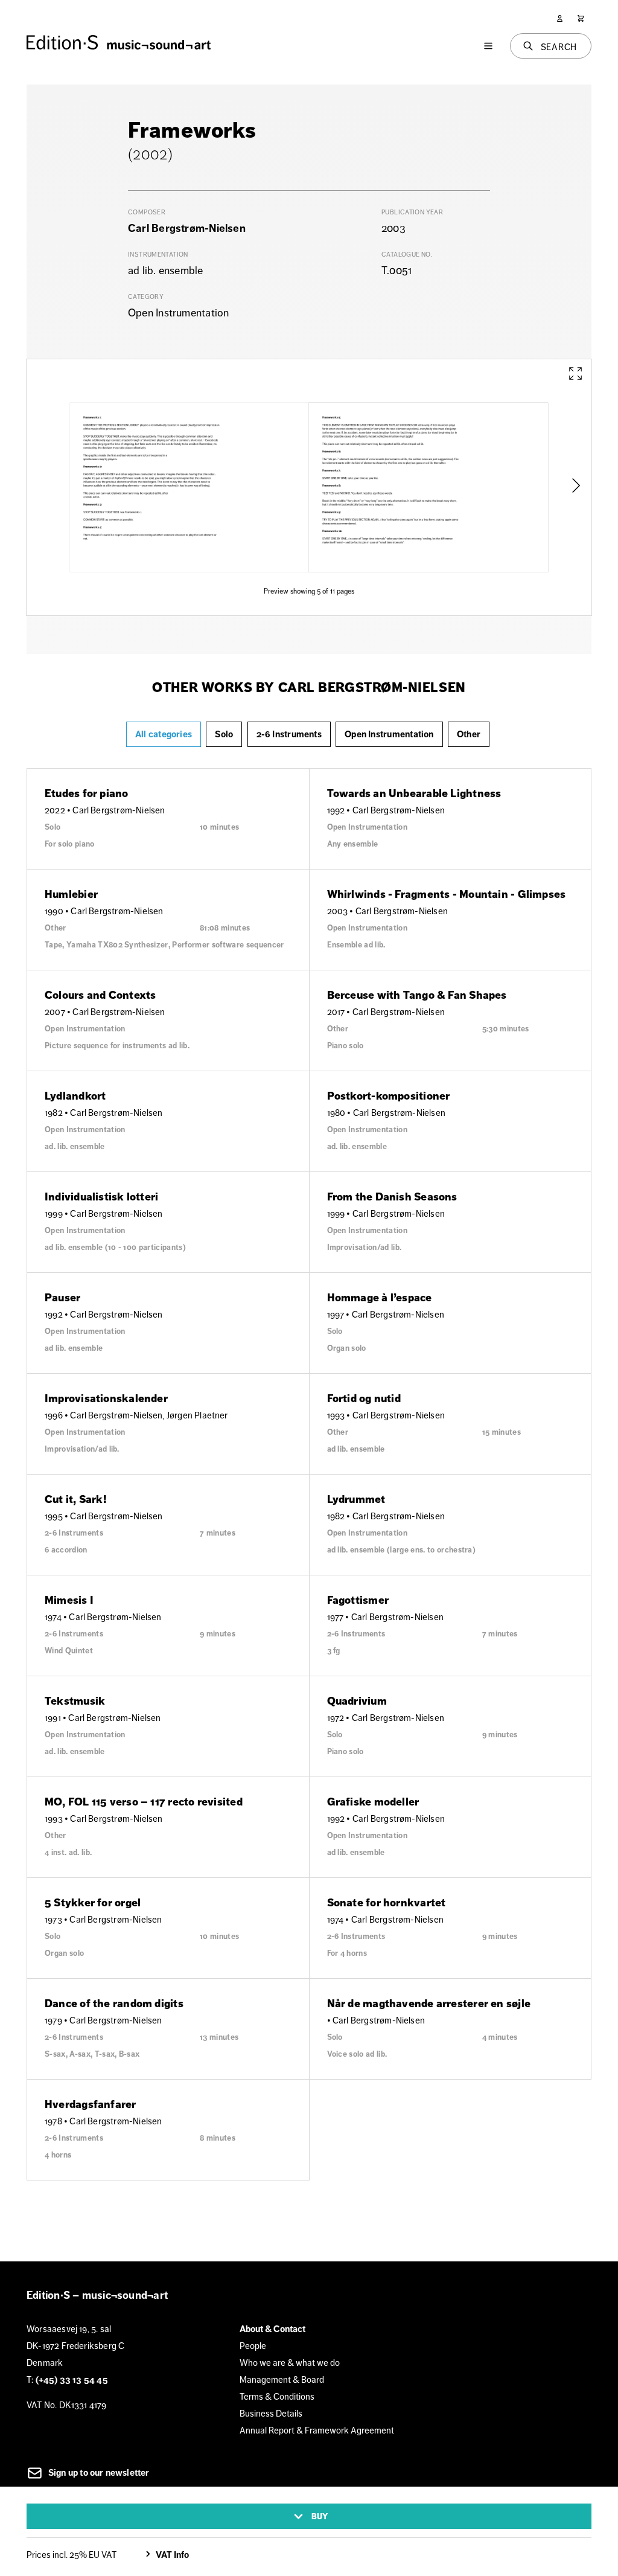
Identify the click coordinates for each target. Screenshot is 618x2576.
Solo (224, 734)
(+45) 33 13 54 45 (72, 2380)
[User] (560, 18)
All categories (164, 734)
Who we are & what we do (290, 2363)
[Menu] (488, 46)
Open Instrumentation (389, 734)
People (253, 2346)
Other (469, 734)
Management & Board (282, 2379)
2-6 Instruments (289, 734)
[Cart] (581, 18)
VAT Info (172, 2555)
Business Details (271, 2413)
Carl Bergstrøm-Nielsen (187, 228)
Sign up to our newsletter (98, 2473)
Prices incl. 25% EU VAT (72, 2555)
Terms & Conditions (277, 2396)
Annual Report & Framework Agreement (317, 2430)
